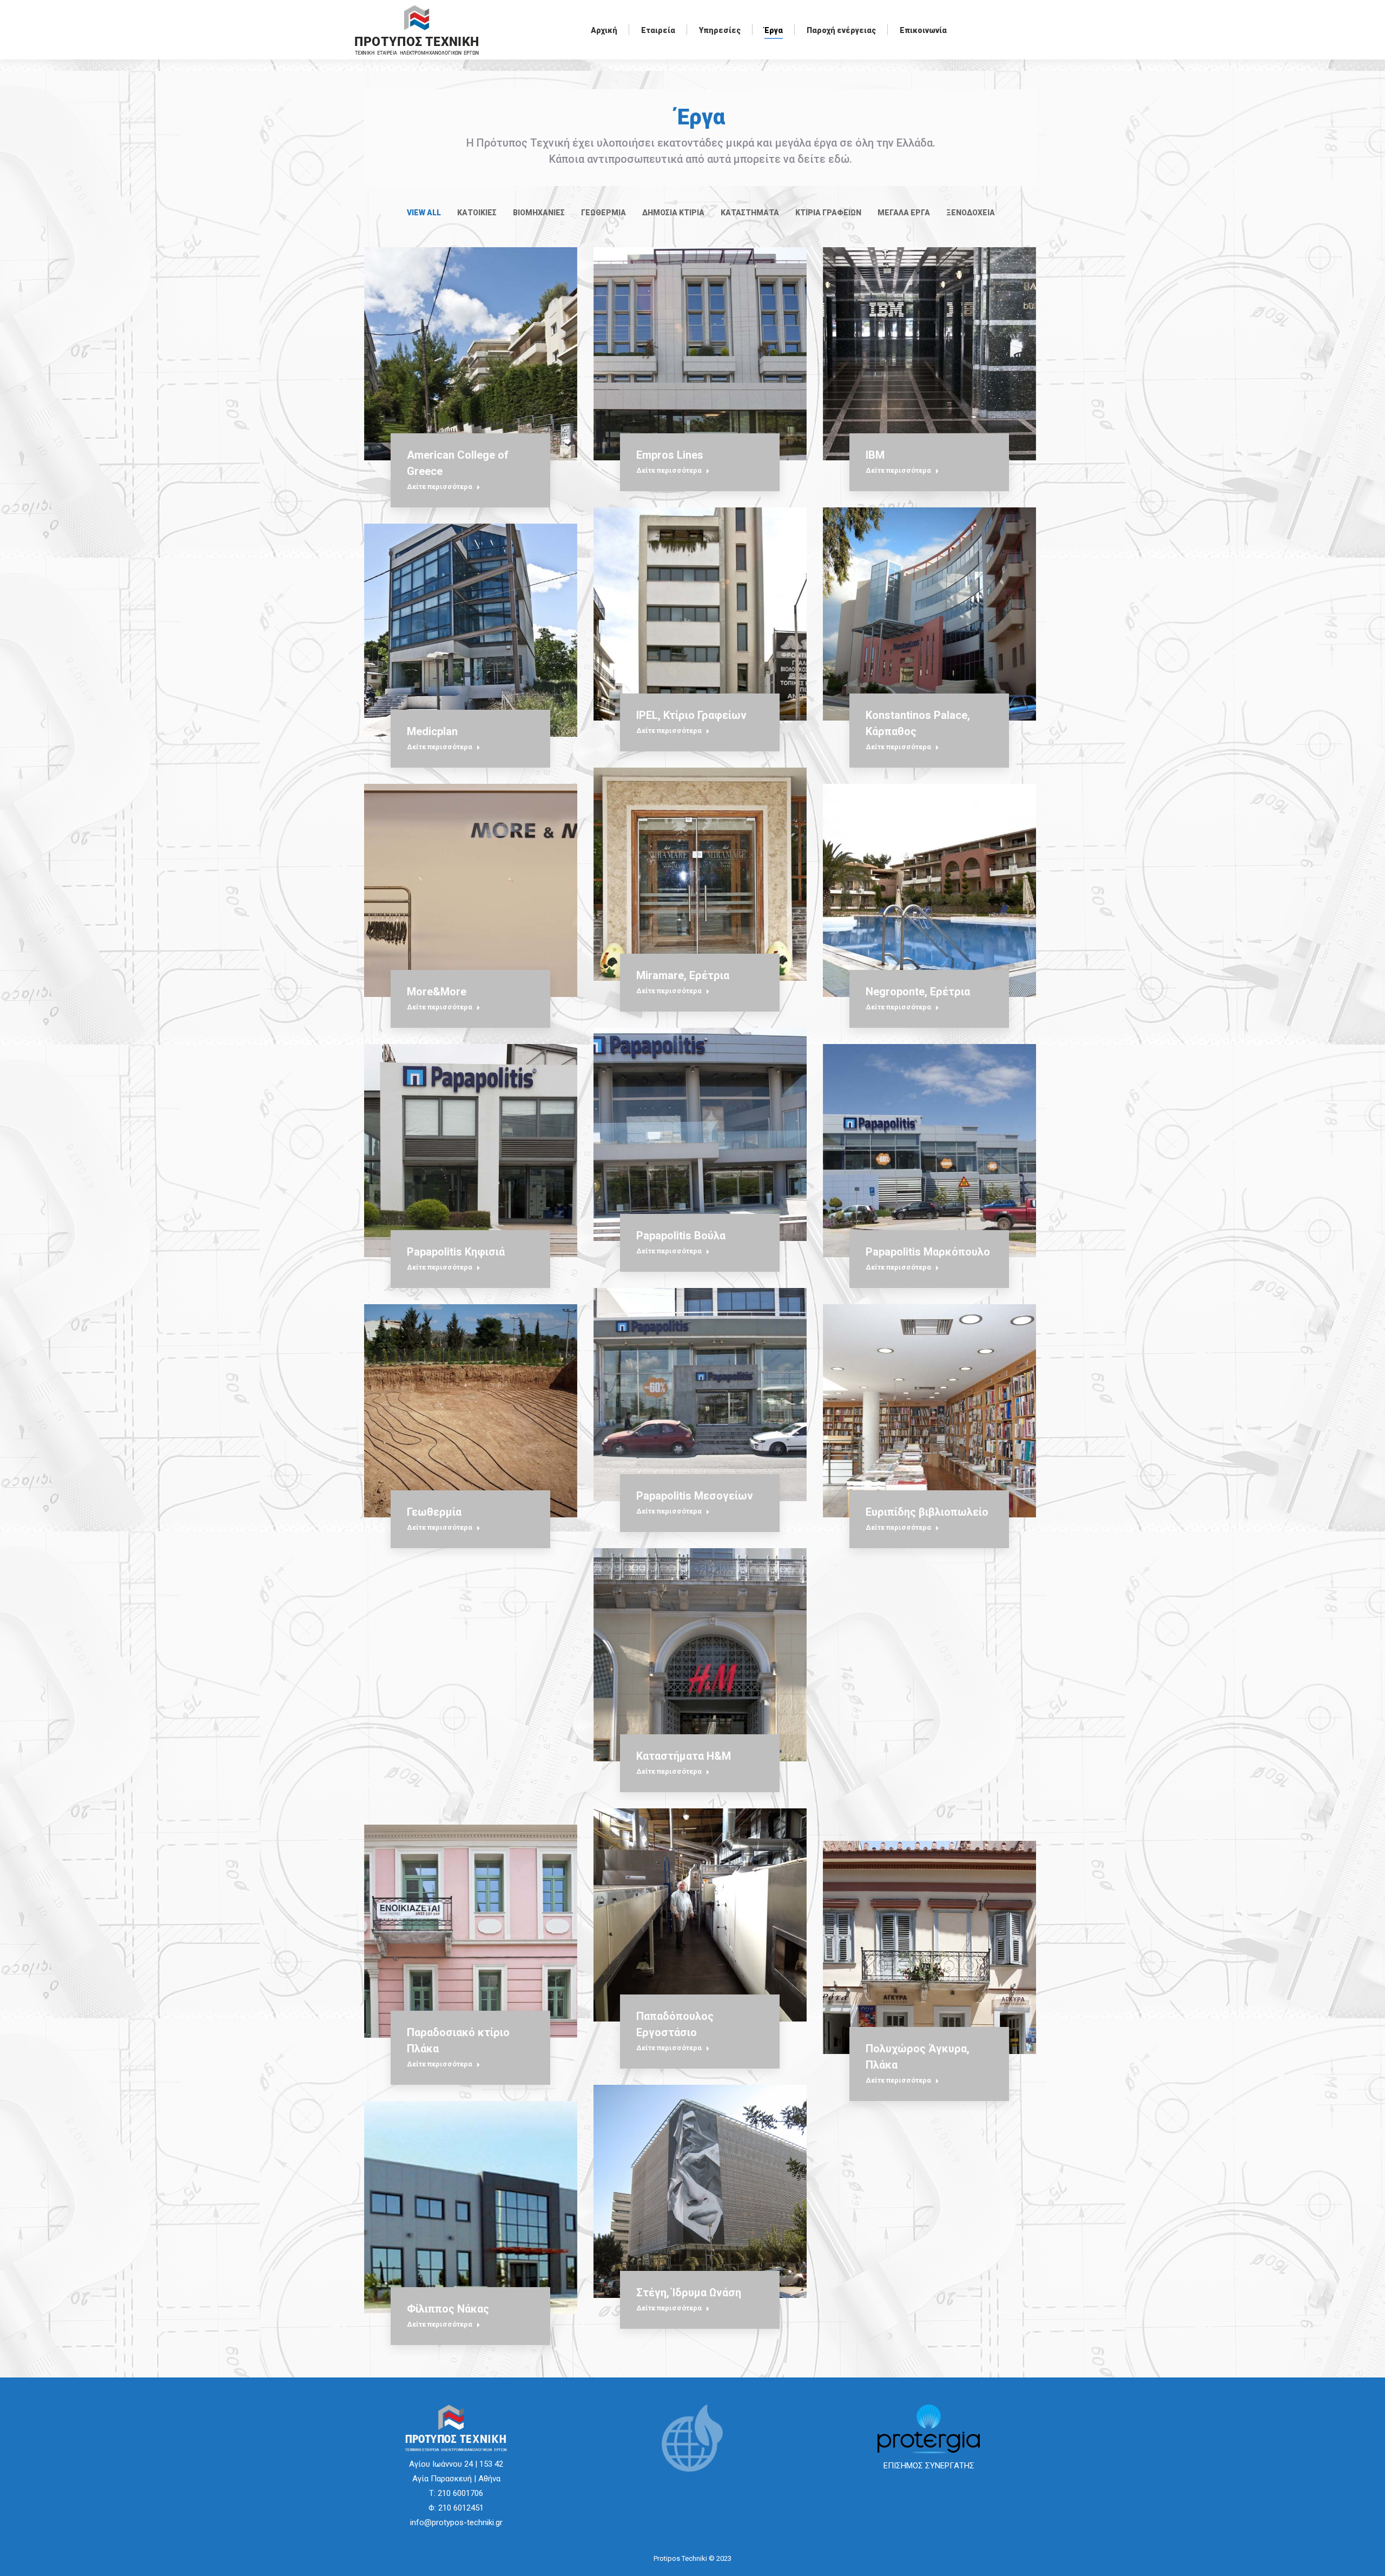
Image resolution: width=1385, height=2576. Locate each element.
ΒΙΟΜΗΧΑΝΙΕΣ (539, 213)
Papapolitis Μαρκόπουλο (928, 1252)
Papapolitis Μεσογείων (695, 1496)
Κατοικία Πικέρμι (450, 1772)
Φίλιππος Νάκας (448, 2309)
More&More (437, 992)
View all (424, 213)
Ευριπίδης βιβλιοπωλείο (927, 1512)
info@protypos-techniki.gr (456, 2522)
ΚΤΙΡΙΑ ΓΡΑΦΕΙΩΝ (828, 213)
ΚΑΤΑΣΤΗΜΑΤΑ (750, 213)
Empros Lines (670, 455)
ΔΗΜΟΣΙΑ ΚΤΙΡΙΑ (673, 213)
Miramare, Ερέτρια (683, 975)
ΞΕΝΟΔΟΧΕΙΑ (971, 213)
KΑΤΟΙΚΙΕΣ (477, 213)
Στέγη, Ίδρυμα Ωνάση (689, 2293)
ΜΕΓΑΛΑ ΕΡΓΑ (904, 213)
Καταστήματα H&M (684, 1756)
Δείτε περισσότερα (440, 487)
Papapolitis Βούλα (681, 1236)
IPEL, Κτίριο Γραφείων (691, 715)
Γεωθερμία (434, 1512)
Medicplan (432, 731)
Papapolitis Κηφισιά (456, 1252)
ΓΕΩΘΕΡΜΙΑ (604, 213)
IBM (875, 455)
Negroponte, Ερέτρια (918, 992)
